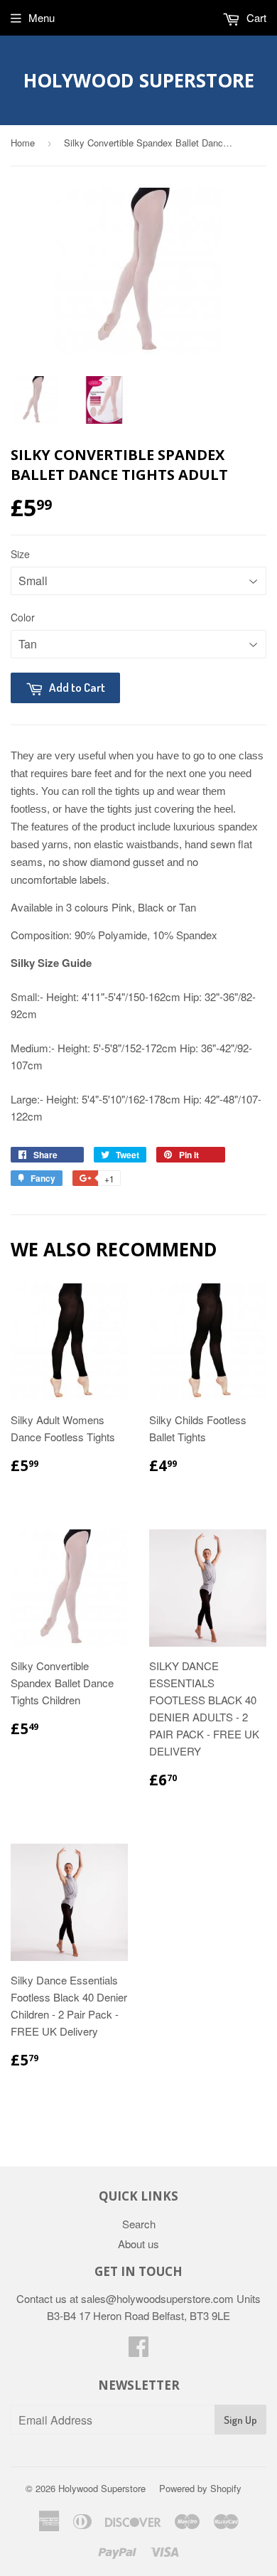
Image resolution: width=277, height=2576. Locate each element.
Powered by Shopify (200, 2488)
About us (138, 2244)
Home (23, 143)
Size (20, 554)
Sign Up (240, 2420)
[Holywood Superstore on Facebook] (138, 2350)
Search (139, 2224)
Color (23, 617)
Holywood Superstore (139, 80)
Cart (255, 17)
